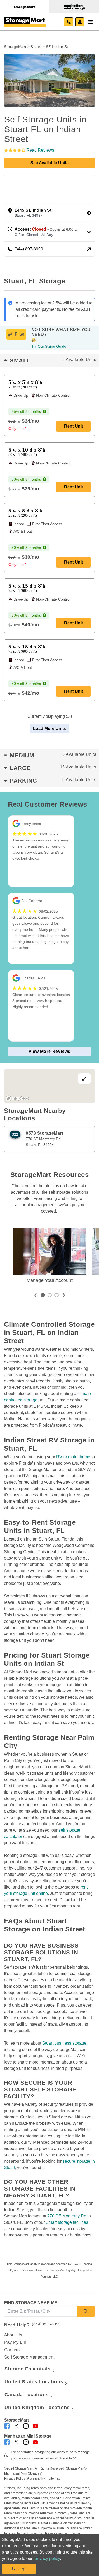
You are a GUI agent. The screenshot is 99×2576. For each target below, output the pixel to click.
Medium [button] (53, 755)
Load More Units (49, 728)
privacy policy (47, 2558)
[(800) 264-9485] (69, 22)
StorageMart (15, 47)
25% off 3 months (26, 411)
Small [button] (53, 360)
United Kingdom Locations (37, 2408)
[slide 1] (43, 1295)
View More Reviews (50, 1051)
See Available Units (49, 163)
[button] (11, 80)
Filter (20, 334)
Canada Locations (27, 2395)
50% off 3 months (26, 479)
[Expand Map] (49, 1086)
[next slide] (64, 1295)
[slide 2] (50, 1295)
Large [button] (53, 768)
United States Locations (34, 2382)
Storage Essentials (28, 2369)
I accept (19, 2569)
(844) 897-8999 (46, 2324)
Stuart (36, 47)
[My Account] (80, 22)
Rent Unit (74, 426)
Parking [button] (53, 781)
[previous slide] (35, 1295)
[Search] (86, 2311)
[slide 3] (56, 1295)
